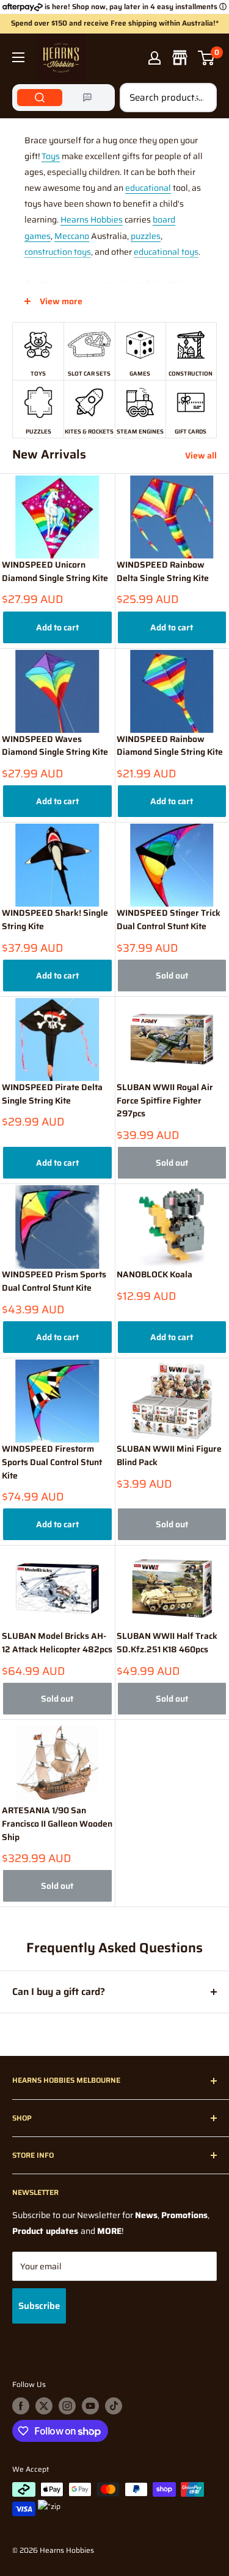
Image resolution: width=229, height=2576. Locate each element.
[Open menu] (18, 57)
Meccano (72, 236)
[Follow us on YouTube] (90, 2406)
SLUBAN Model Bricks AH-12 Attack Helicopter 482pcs (57, 1643)
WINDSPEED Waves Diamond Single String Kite (55, 746)
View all (201, 455)
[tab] (40, 98)
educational (148, 188)
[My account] (154, 58)
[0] (207, 58)
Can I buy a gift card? (59, 1992)
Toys (51, 156)
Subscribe (39, 2306)
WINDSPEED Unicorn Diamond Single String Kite (55, 572)
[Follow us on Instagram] (67, 2406)
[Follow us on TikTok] (114, 2406)
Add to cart (57, 627)
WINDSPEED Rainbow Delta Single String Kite (163, 572)
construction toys (58, 252)
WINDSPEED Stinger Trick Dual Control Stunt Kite (169, 920)
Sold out (172, 976)
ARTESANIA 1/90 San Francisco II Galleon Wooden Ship (57, 1824)
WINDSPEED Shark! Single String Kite (55, 920)
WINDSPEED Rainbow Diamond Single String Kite (170, 746)
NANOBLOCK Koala (154, 1275)
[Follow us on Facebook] (21, 2406)
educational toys (166, 252)
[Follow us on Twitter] (44, 2406)
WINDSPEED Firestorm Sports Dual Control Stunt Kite (52, 1462)
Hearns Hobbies (92, 219)
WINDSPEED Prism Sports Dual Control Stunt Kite (54, 1281)
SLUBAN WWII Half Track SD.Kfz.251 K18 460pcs (167, 1643)
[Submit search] (201, 98)
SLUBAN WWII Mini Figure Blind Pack (169, 1456)
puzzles (146, 236)
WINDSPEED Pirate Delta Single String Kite (52, 1094)
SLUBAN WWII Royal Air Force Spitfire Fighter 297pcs (165, 1101)
